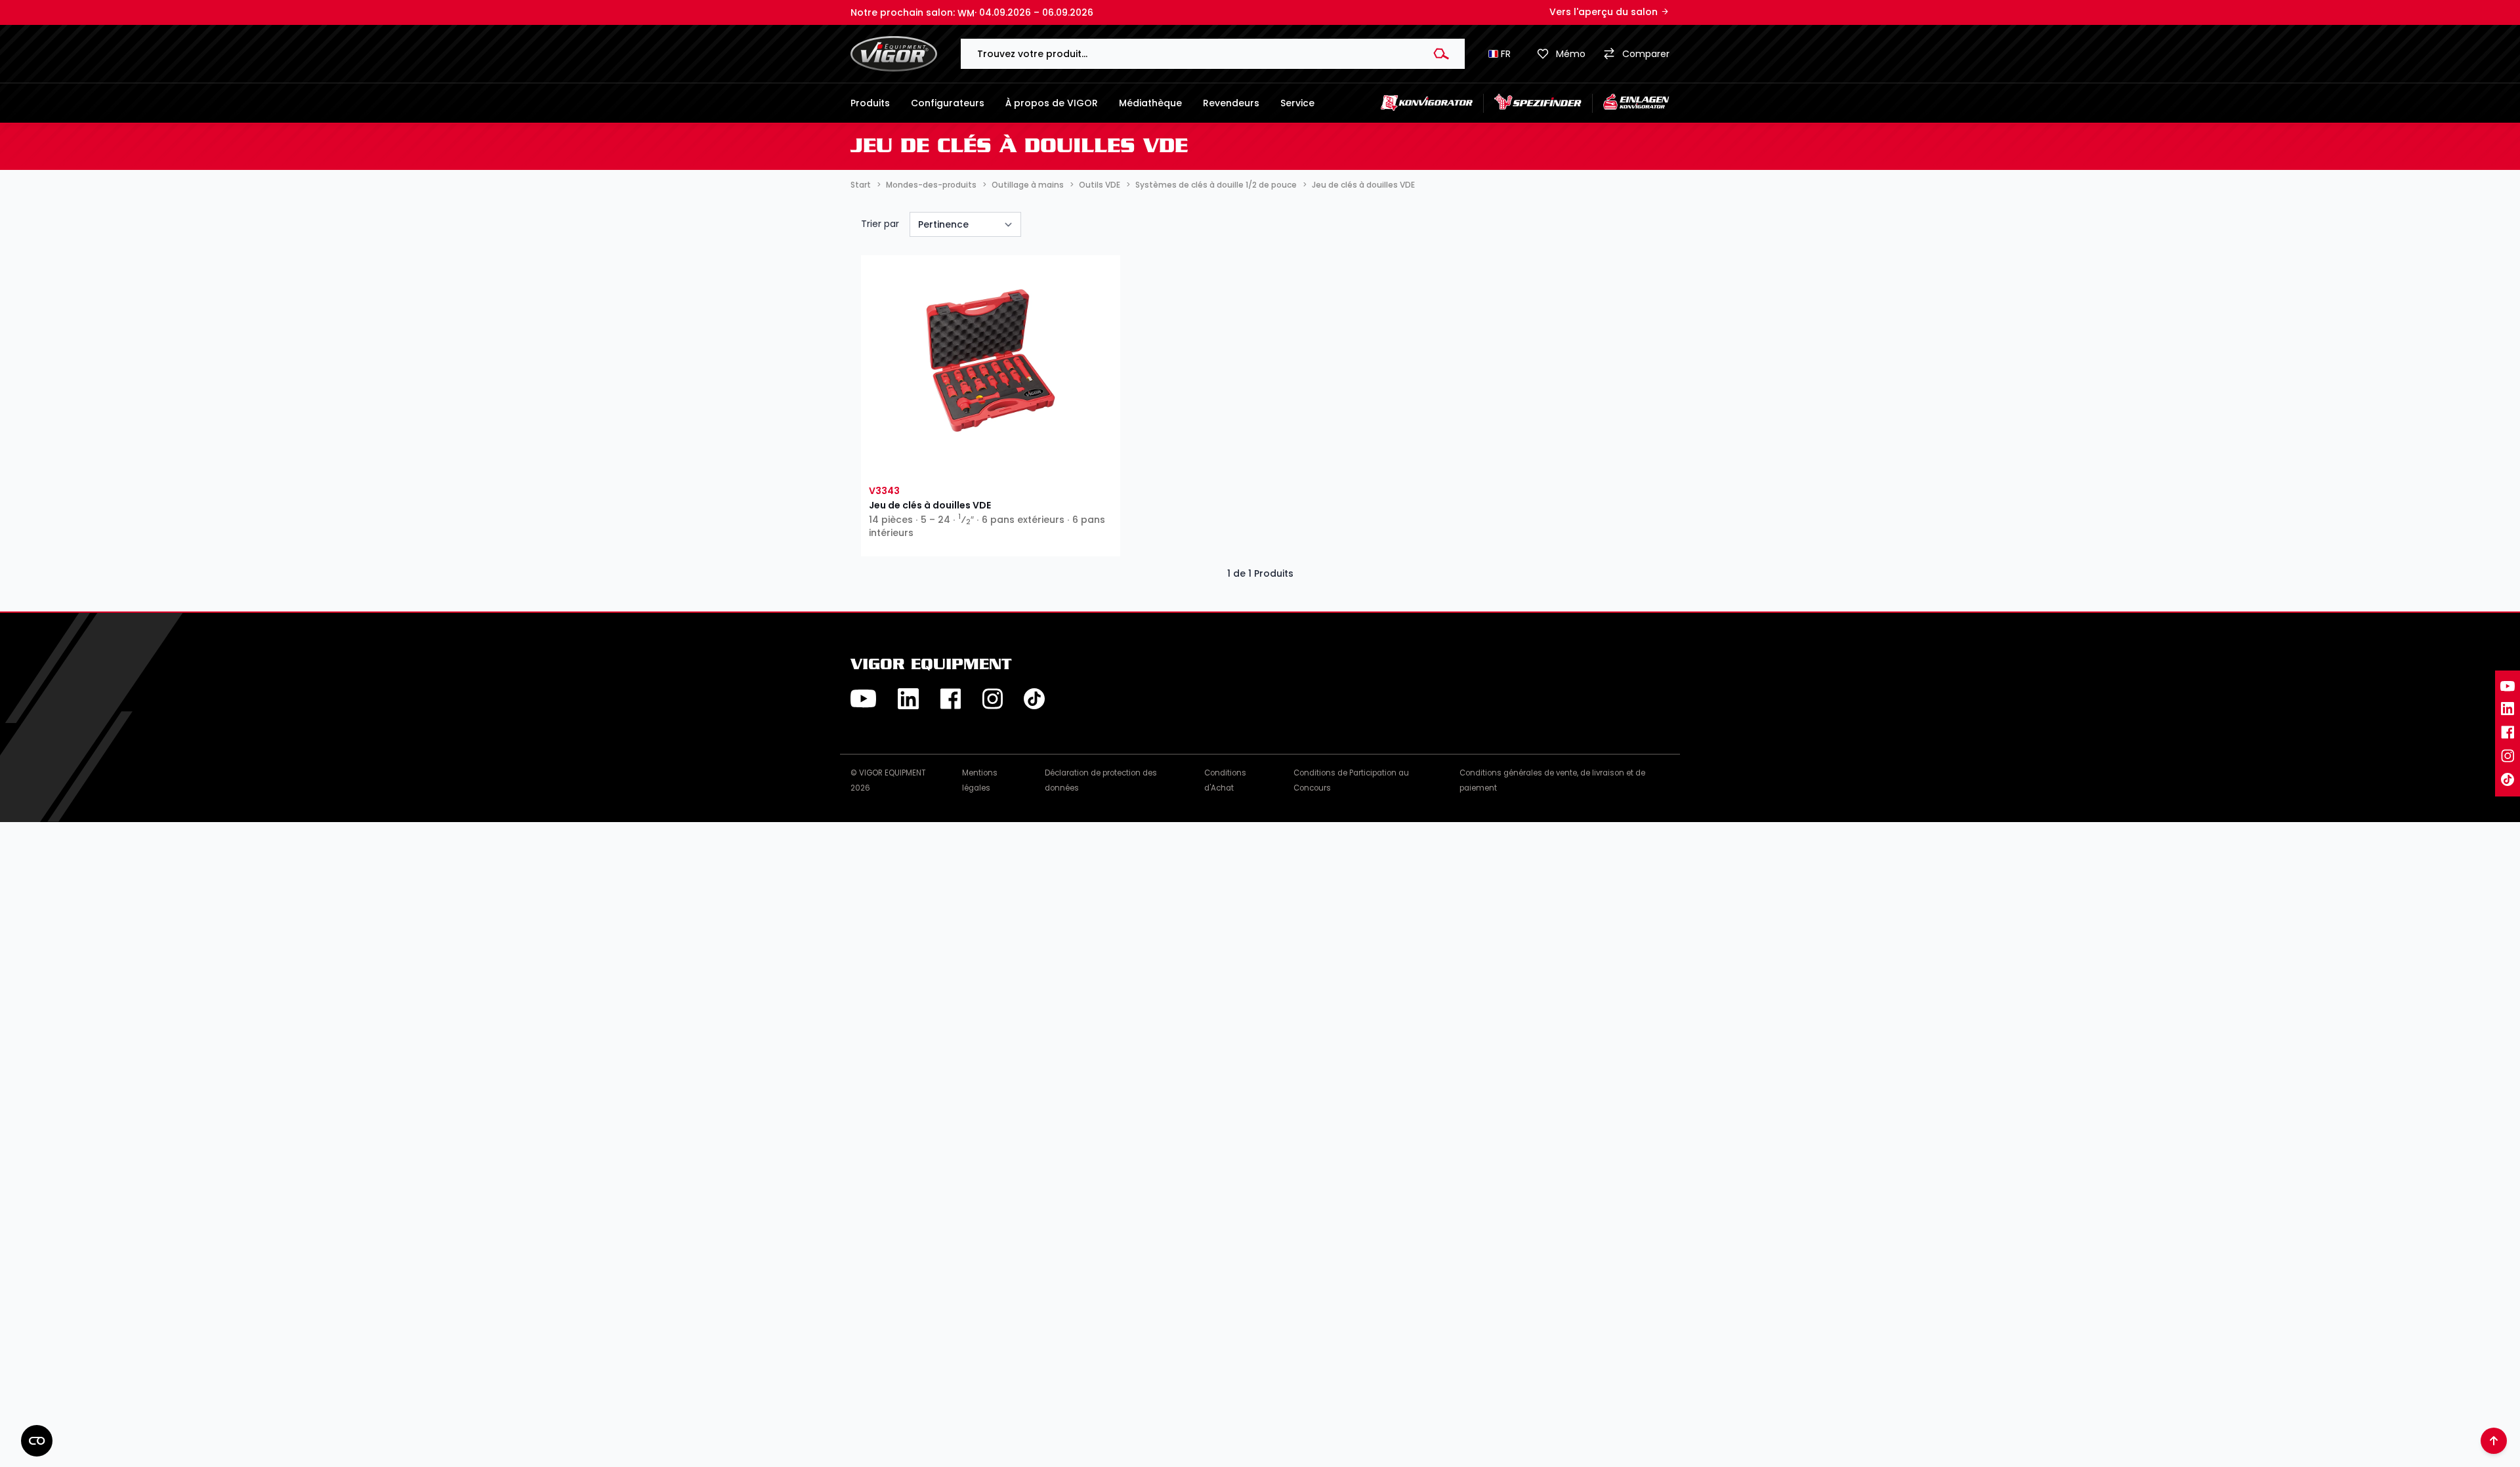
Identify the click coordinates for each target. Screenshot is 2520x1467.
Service (1297, 103)
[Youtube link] (2508, 686)
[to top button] (2494, 1441)
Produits (870, 103)
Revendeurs (1231, 103)
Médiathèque (1150, 103)
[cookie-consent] (37, 1441)
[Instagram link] (2508, 756)
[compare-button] (1052, 463)
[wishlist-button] (928, 463)
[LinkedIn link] (2508, 709)
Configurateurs (948, 103)
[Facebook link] (2508, 732)
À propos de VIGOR (1052, 103)
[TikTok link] (2508, 779)
